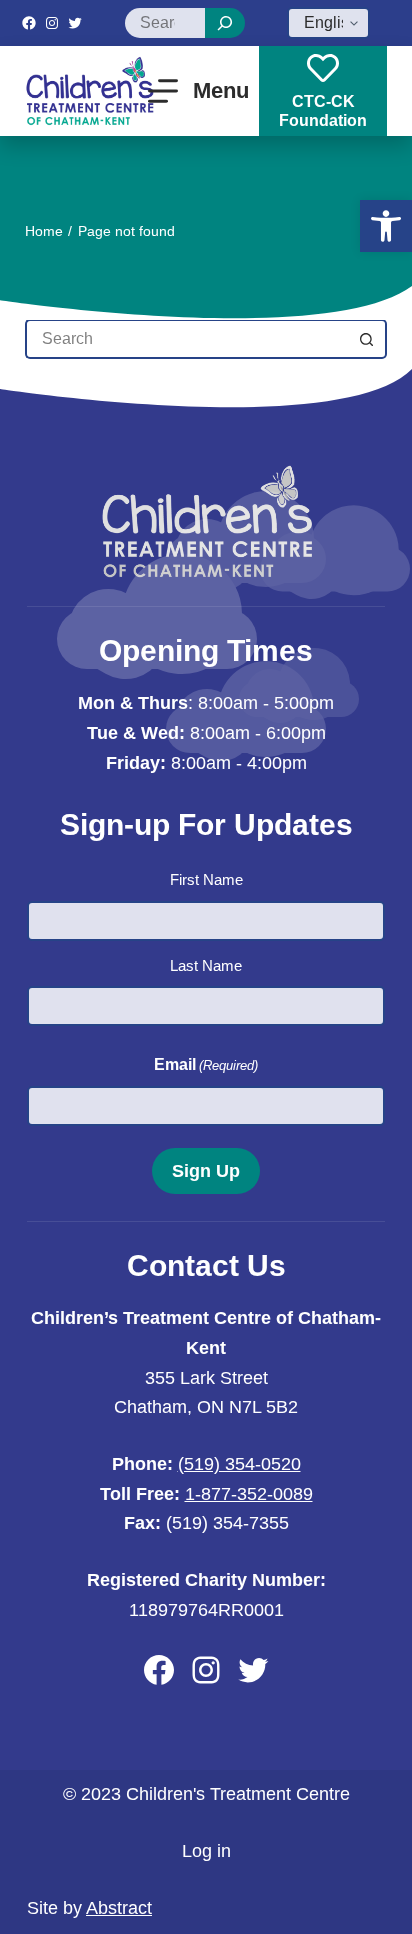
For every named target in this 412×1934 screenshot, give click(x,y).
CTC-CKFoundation (323, 111)
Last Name (206, 965)
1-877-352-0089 (249, 1494)
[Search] (225, 23)
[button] (386, 226)
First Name (206, 879)
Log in (206, 1851)
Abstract (119, 1908)
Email (206, 1064)
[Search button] (367, 339)
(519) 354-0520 (239, 1464)
